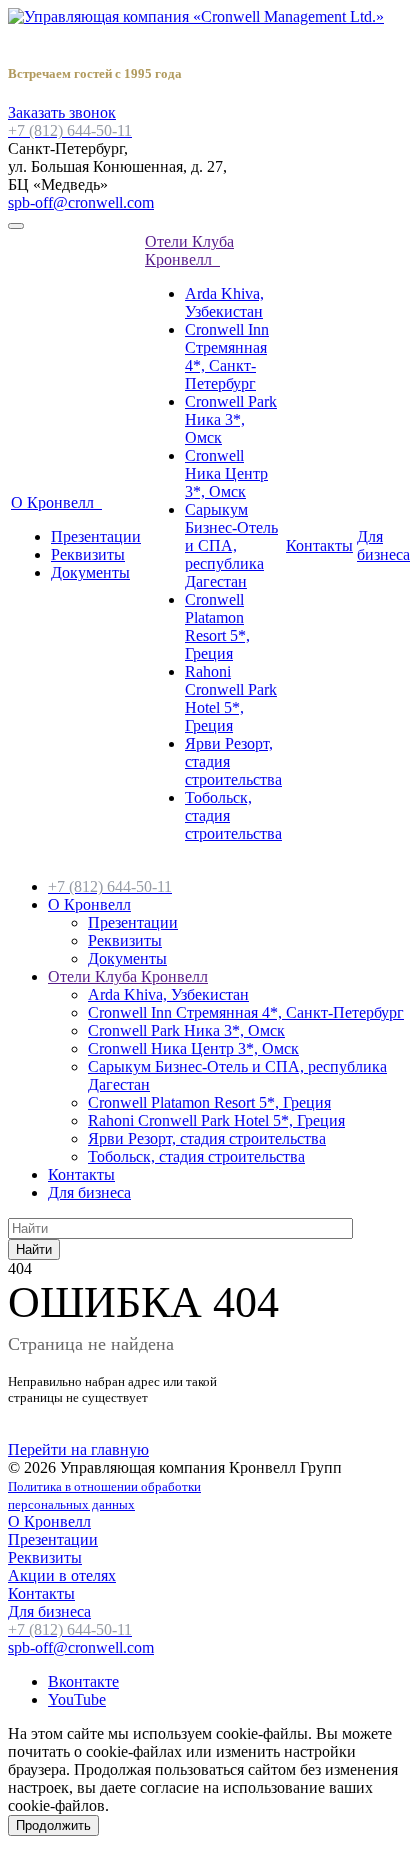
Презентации (96, 536)
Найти (34, 1249)
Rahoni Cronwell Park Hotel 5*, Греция (231, 698)
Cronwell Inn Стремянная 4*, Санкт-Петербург (227, 356)
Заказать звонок (62, 112)
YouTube (77, 1699)
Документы (90, 572)
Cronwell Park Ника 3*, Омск (231, 419)
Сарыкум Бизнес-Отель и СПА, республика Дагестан (231, 545)
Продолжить (53, 1825)
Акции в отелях (62, 1575)
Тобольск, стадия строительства (196, 1156)
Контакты (319, 545)
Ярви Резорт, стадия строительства (207, 1138)
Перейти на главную (78, 1449)
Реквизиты (88, 554)
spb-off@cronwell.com (81, 202)
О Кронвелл (56, 502)
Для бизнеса (383, 545)
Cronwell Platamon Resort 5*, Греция (217, 626)
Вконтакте (83, 1681)
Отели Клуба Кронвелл (189, 250)
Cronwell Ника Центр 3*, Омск (226, 473)
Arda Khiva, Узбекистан (224, 302)
